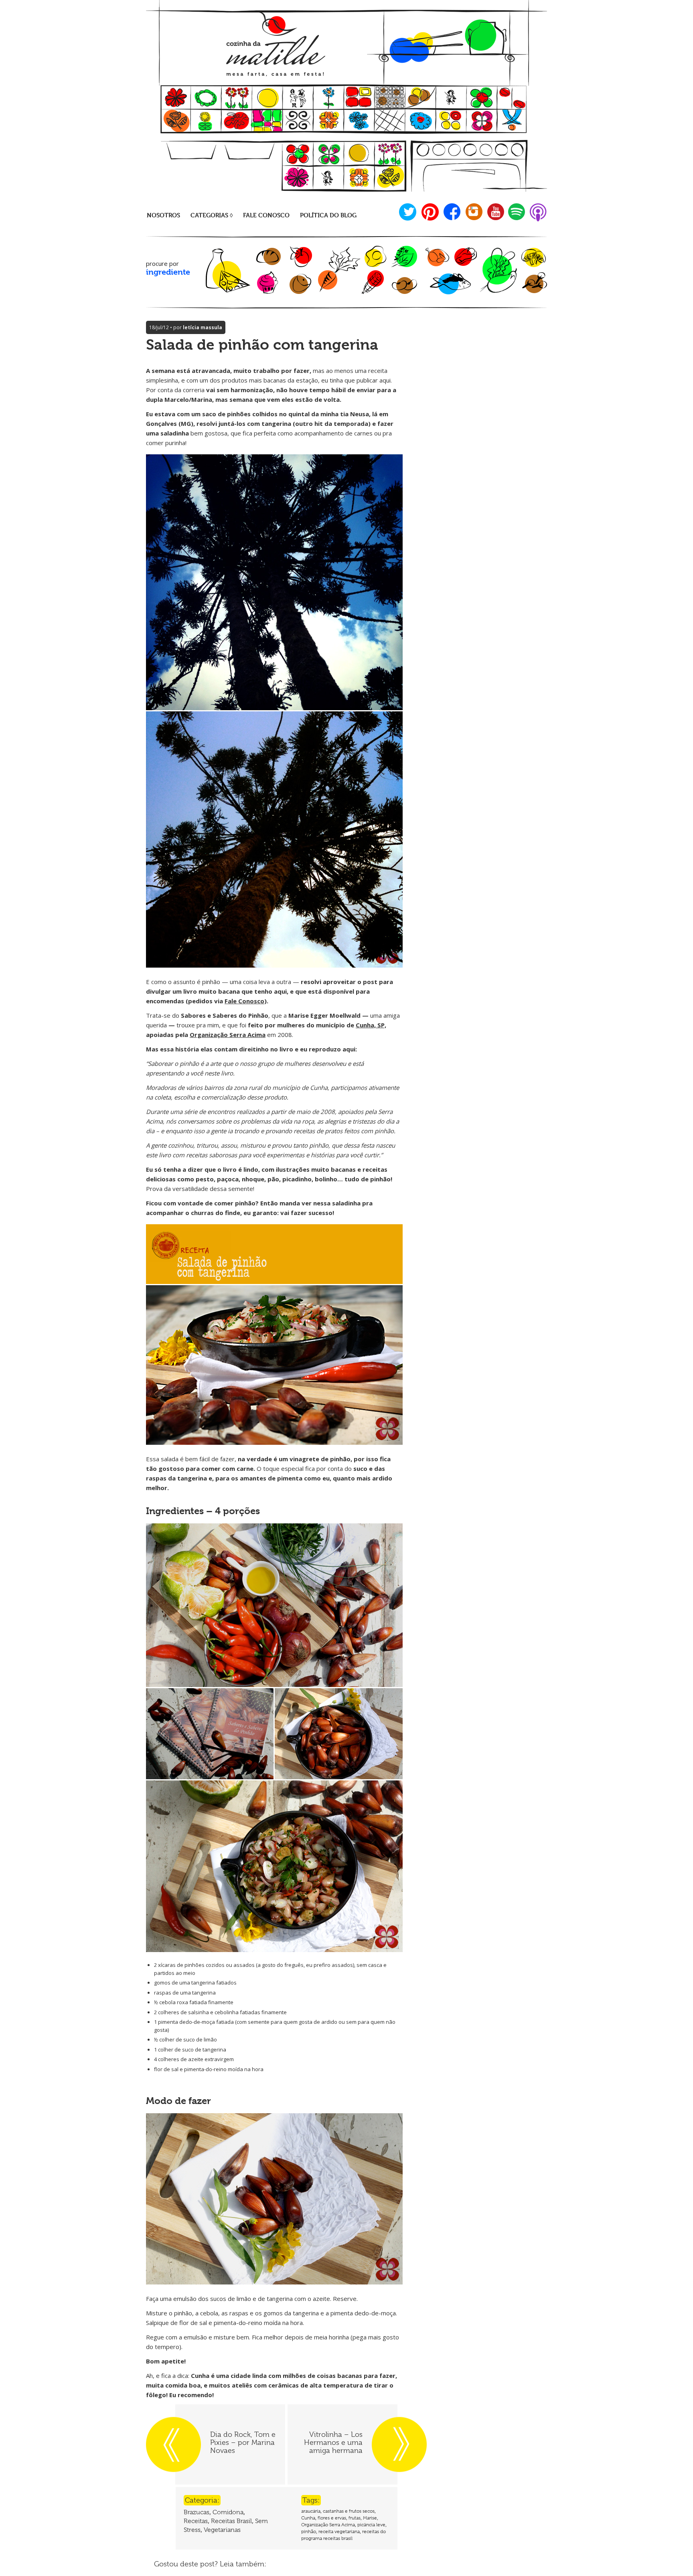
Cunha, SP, (371, 1025)
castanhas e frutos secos (349, 2511)
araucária (311, 2511)
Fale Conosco (244, 1001)
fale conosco (266, 215)
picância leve (371, 2525)
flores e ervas (332, 2518)
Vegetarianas (222, 2530)
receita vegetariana (339, 2531)
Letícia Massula (203, 327)
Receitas (196, 2521)
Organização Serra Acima (228, 1035)
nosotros (163, 215)
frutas (355, 2518)
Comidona (228, 2512)
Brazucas (197, 2512)
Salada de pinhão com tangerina (262, 345)
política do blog (328, 215)
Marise (370, 2518)
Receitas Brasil (231, 2521)
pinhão (309, 2531)
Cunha (308, 2518)
